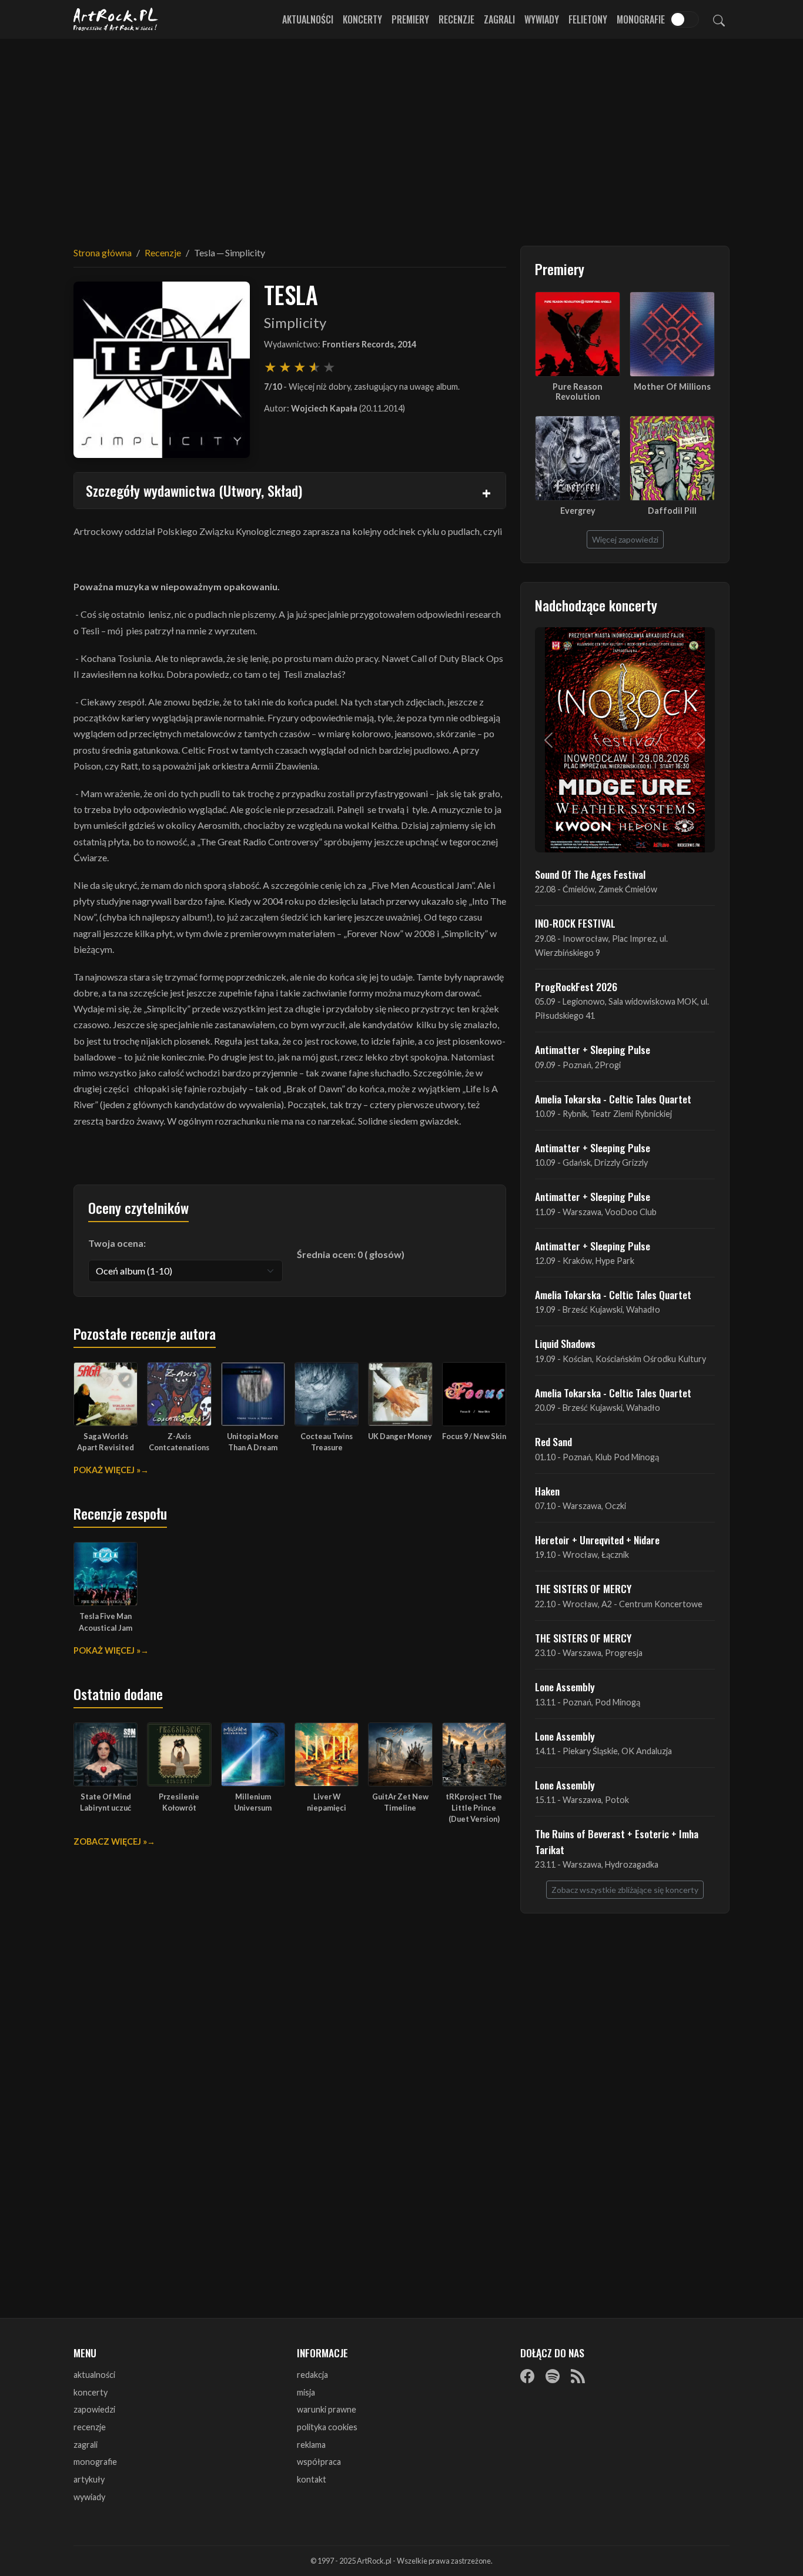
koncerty (91, 2392)
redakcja (312, 2375)
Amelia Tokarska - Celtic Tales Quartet (613, 1099)
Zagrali (499, 19)
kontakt (312, 2479)
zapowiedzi (94, 2409)
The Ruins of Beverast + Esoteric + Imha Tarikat (617, 1841)
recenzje (90, 2427)
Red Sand (553, 1441)
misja (306, 2392)
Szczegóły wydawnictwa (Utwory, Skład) (194, 490)
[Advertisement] (401, 135)
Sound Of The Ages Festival (590, 874)
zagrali (86, 2445)
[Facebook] (527, 2376)
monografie (95, 2462)
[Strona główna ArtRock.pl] (116, 19)
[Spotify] (553, 2376)
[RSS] (578, 2376)
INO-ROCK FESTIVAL (575, 923)
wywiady (89, 2497)
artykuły (89, 2479)
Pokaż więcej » (107, 1470)
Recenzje (456, 19)
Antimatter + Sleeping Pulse (593, 1049)
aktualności (94, 2375)
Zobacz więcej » (110, 1841)
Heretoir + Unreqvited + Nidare (597, 1540)
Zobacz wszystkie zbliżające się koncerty (625, 1890)
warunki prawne (327, 2409)
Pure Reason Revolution (578, 392)
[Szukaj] (719, 19)
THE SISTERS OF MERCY (583, 1588)
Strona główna (103, 252)
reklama (311, 2445)
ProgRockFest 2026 (576, 986)
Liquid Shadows (565, 1343)
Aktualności (308, 19)
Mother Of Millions (672, 387)
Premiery (410, 19)
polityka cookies (327, 2427)
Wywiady (542, 19)
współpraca (319, 2462)
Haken (547, 1491)
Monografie (641, 19)
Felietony (588, 19)
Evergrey (578, 511)
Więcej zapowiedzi (625, 539)
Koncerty (362, 19)
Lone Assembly (565, 1687)
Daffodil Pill (672, 511)
